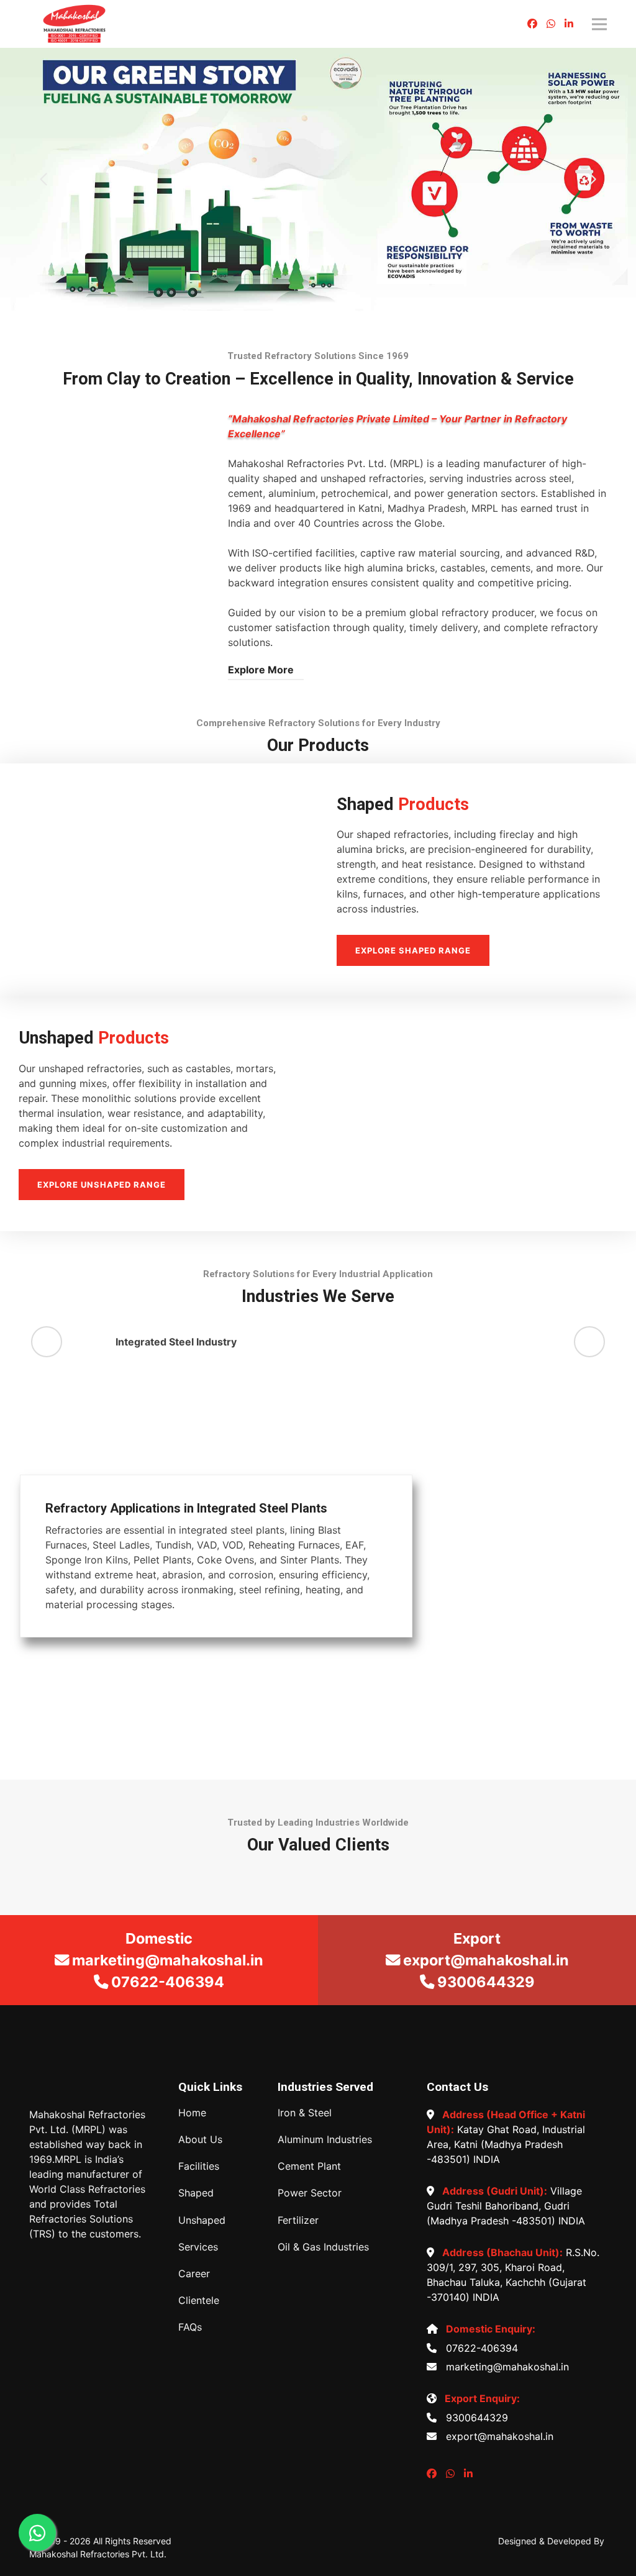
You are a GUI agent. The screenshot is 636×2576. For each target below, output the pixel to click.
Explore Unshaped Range (102, 1185)
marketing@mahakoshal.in (504, 2367)
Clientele (199, 2301)
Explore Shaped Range (413, 950)
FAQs (190, 2327)
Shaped (196, 2193)
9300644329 (474, 2418)
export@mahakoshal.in (497, 2436)
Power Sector (310, 2193)
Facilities (199, 2166)
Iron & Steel (305, 2113)
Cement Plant (309, 2166)
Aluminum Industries (325, 2140)
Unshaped (202, 2220)
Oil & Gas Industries (323, 2247)
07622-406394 (479, 2348)
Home (192, 2113)
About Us (200, 2140)
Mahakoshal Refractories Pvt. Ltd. (98, 2554)
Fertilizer (298, 2220)
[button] (43, 180)
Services (198, 2247)
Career (194, 2274)
